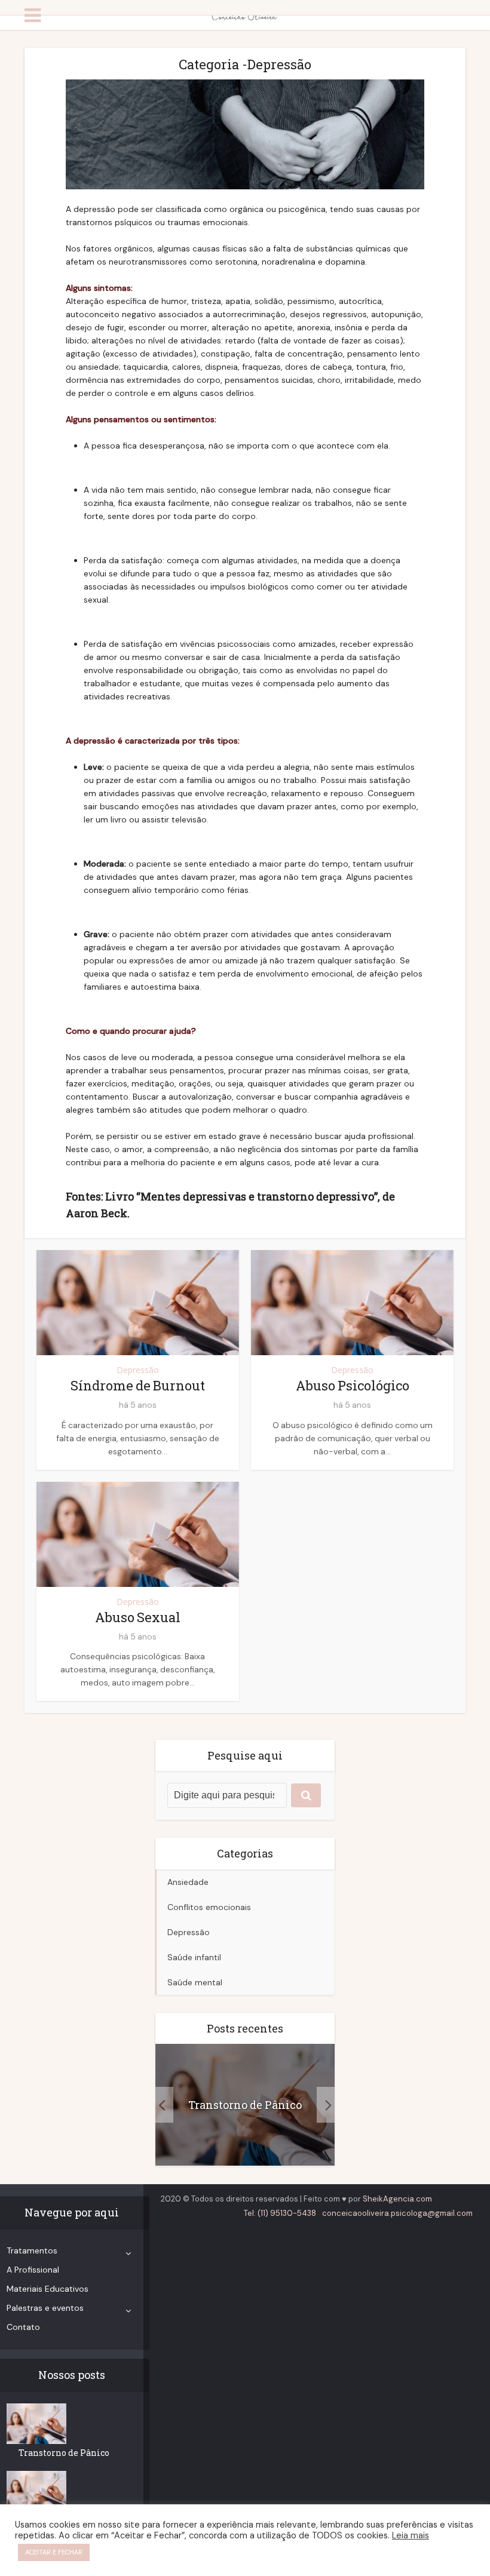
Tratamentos (32, 2250)
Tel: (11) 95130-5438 (280, 2213)
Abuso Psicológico (353, 1385)
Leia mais (411, 2535)
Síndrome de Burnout (138, 1385)
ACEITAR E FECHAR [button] (54, 2552)
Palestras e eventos (45, 2308)
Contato (23, 2327)
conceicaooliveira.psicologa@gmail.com (397, 2213)
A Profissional (33, 2270)
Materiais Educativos (48, 2289)
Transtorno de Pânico (245, 2105)
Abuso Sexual (138, 1617)
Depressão (138, 1370)
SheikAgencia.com (397, 2199)
